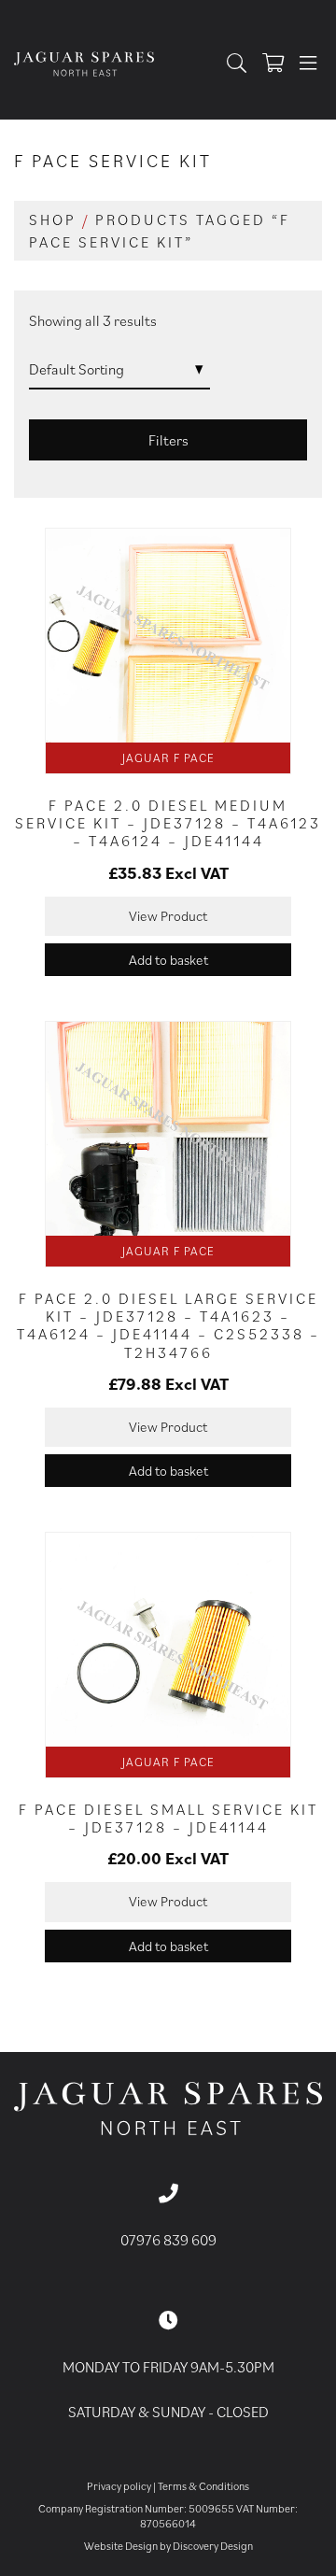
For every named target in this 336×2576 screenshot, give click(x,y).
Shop (53, 219)
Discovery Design (213, 2546)
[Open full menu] (308, 64)
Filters (168, 440)
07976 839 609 (168, 2240)
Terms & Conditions (203, 2486)
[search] (240, 64)
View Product (168, 916)
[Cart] (278, 64)
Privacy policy (119, 2486)
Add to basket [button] (168, 960)
